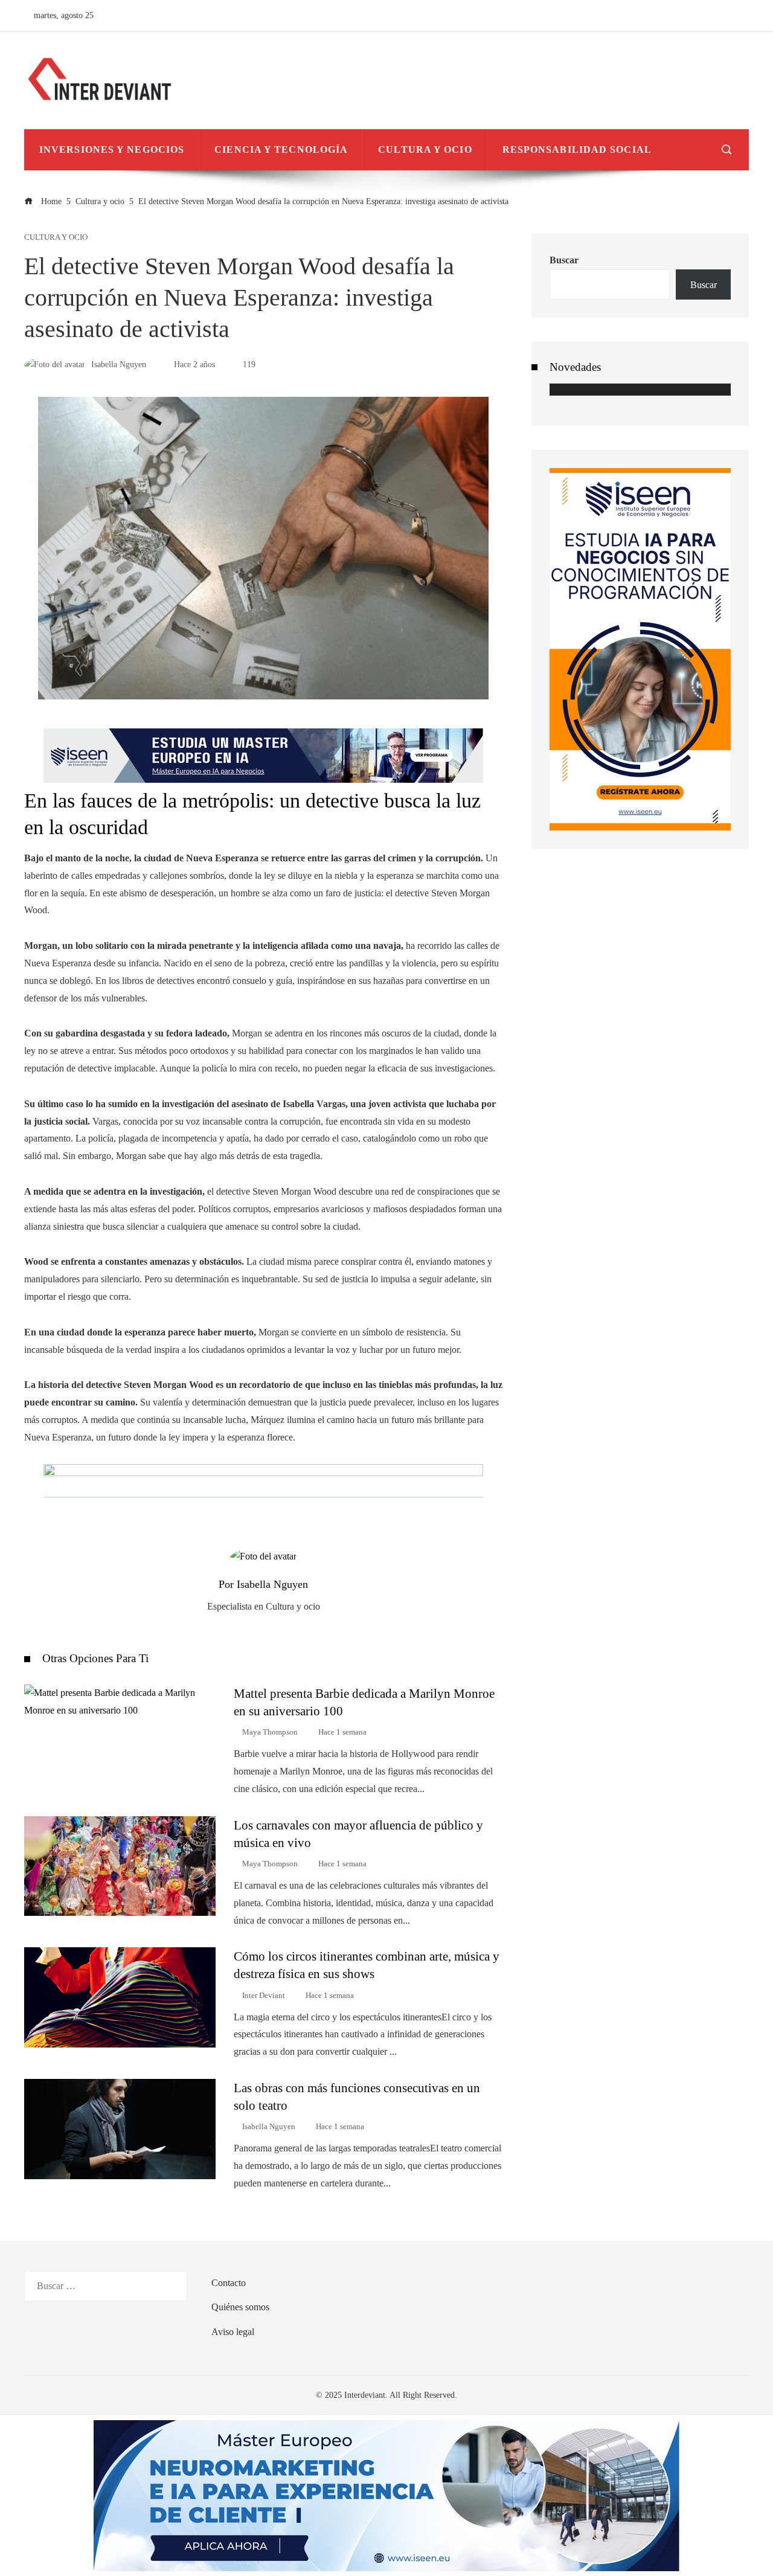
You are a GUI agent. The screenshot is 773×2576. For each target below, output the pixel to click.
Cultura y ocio (56, 238)
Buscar (564, 260)
